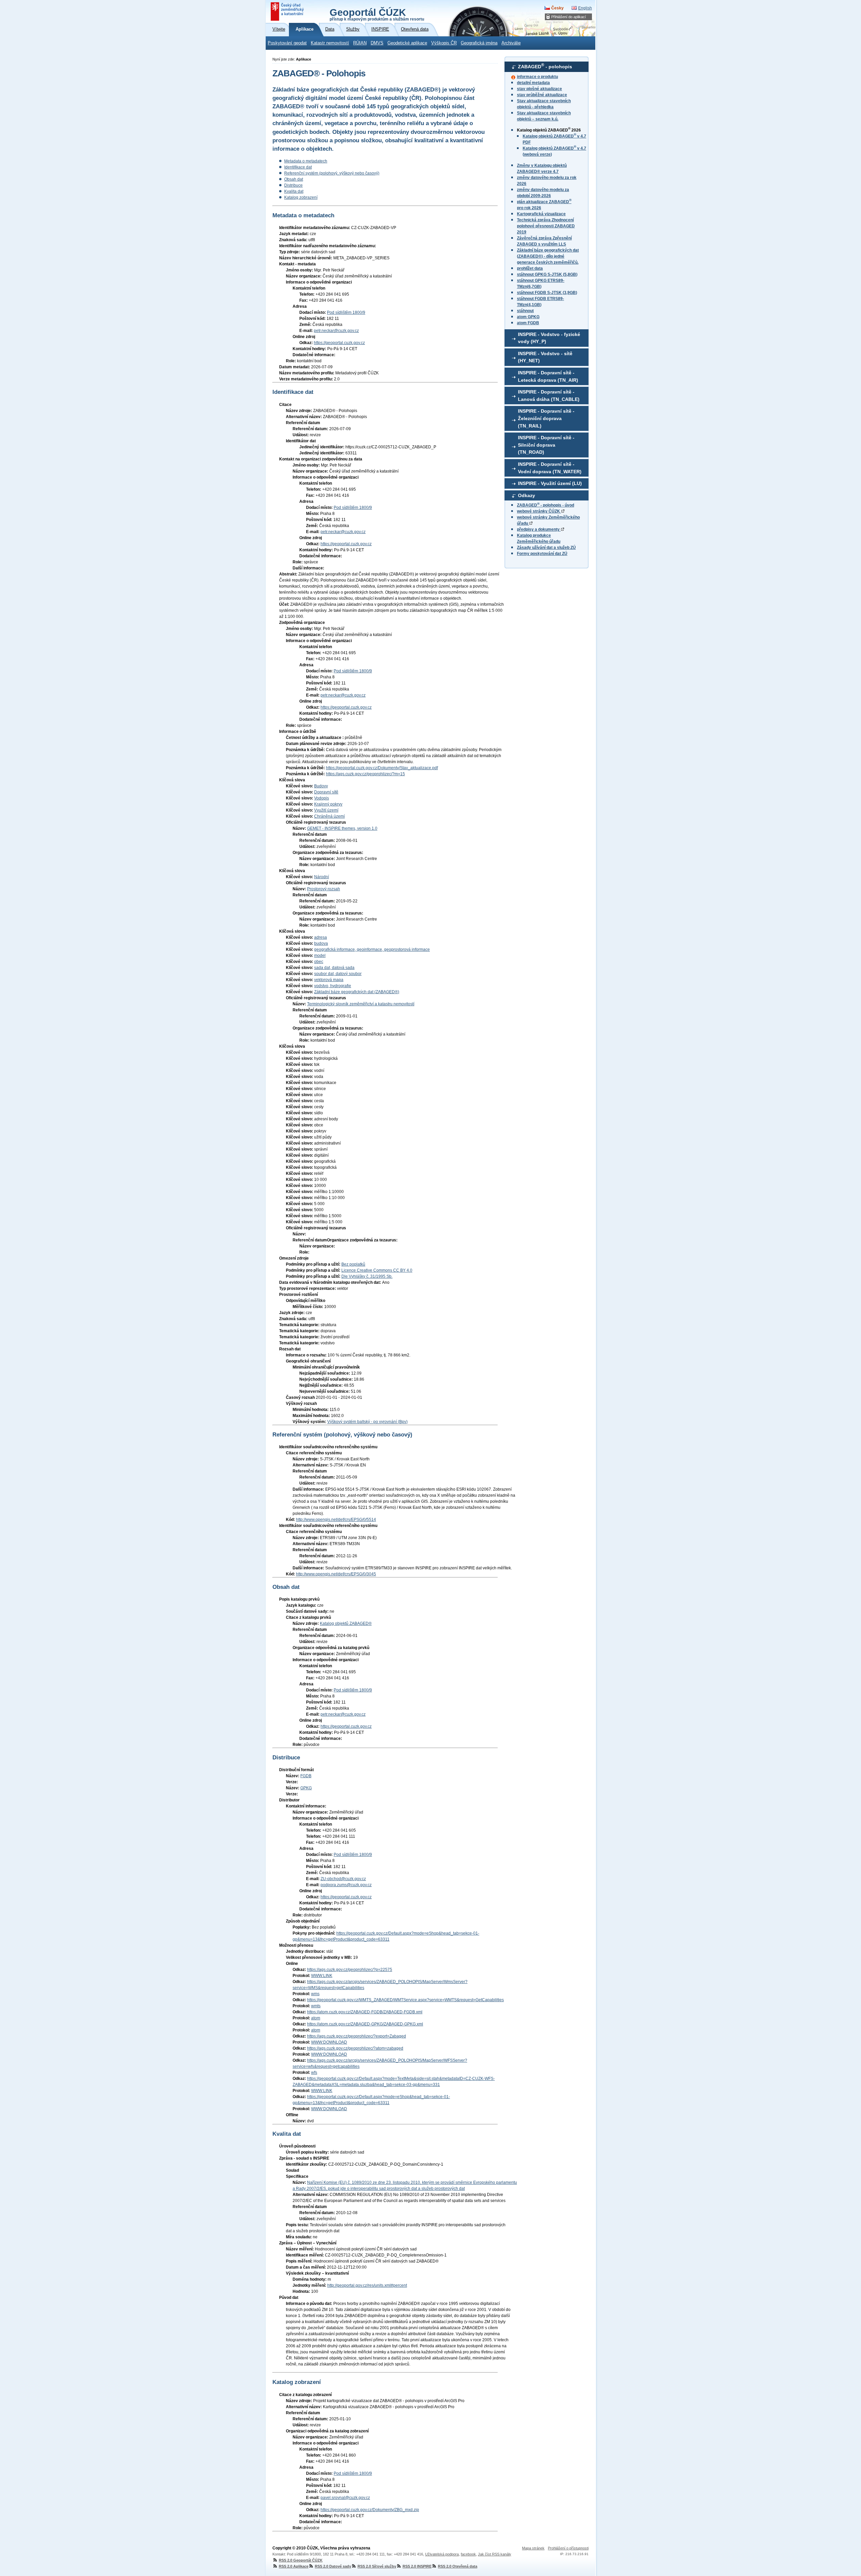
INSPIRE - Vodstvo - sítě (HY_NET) (545, 357)
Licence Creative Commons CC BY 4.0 (377, 1270)
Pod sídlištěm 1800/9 (346, 312)
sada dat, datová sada (334, 968)
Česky (557, 8)
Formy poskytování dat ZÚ (542, 554)
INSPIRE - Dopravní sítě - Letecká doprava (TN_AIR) (548, 376)
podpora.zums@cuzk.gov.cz (346, 1885)
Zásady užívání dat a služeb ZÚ (546, 548)
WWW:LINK (322, 1976)
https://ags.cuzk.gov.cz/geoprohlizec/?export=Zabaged (357, 2036)
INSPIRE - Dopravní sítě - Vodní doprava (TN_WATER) (550, 468)
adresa (321, 937)
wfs (314, 2073)
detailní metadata (533, 83)
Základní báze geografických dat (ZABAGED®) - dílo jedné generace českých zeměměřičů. (548, 256)
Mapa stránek (533, 2548)
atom (316, 2018)
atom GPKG (528, 317)
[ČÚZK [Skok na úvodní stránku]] (288, 11)
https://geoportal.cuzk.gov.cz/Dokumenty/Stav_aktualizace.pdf (382, 768)
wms (315, 1994)
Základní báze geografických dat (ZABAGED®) (357, 992)
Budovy (321, 786)
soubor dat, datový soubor (338, 974)
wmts (316, 2006)
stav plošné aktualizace (539, 89)
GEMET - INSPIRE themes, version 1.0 (342, 828)
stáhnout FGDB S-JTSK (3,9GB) (547, 293)
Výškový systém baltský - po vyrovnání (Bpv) (367, 1422)
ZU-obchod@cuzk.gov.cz (343, 1879)
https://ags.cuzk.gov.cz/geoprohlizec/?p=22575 (350, 1970)
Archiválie (511, 43)
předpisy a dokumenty (539, 529)
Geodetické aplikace (407, 43)
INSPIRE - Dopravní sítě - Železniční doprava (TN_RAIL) (546, 418)
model (320, 956)
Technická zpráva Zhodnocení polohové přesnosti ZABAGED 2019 (546, 226)
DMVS (377, 43)
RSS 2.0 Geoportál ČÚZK (301, 2560)
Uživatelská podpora (442, 2554)
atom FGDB (528, 323)
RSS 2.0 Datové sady (333, 2566)
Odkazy (527, 495)
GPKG (306, 1788)
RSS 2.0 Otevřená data (458, 2566)
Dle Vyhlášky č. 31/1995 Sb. (367, 1276)
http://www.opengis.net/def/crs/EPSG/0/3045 (336, 1574)
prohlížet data (530, 268)
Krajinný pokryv (328, 804)
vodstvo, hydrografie (333, 986)
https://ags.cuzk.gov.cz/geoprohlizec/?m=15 (365, 774)
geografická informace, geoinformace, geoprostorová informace (372, 949)
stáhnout (525, 311)
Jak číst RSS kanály (495, 2554)
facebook (468, 2554)
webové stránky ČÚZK (539, 511)
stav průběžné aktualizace (542, 95)
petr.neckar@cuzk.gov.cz (336, 331)
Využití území (326, 810)
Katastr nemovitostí (330, 43)
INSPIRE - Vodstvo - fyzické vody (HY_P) (549, 338)
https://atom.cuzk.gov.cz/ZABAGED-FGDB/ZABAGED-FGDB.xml (365, 2012)
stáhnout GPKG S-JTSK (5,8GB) (547, 274)
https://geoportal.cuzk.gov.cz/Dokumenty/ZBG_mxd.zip (370, 2510)
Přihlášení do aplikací (569, 17)
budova (321, 943)
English (585, 8)
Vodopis (322, 798)
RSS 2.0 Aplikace (294, 2566)
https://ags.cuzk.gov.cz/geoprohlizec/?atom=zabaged (355, 2048)
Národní (322, 877)
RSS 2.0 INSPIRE (417, 2566)
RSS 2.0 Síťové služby (377, 2566)
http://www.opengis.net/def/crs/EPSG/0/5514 (336, 1520)
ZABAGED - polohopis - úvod (546, 505)
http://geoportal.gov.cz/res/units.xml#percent (367, 2285)
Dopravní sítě (326, 792)
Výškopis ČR (444, 43)
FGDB (306, 1776)
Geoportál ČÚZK (377, 14)
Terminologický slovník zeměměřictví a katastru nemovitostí (361, 1004)
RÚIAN (360, 43)
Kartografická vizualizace (541, 214)
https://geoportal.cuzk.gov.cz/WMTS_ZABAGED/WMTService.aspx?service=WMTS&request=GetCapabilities (405, 2000)
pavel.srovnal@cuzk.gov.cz (345, 2498)
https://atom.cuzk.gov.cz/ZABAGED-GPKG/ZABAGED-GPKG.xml (365, 2024)
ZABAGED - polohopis (545, 66)
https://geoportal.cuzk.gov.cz (339, 343)
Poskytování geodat (287, 43)
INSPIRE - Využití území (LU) (550, 483)
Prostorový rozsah (324, 889)
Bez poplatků (353, 1264)
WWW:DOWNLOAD (329, 2042)
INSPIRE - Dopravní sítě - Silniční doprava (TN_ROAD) (546, 445)
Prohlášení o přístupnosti (568, 2548)
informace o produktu (537, 77)
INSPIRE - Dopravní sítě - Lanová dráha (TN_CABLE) (549, 396)
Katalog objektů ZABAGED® (346, 1623)
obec (319, 962)
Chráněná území (329, 816)
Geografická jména (479, 43)
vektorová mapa (329, 980)
